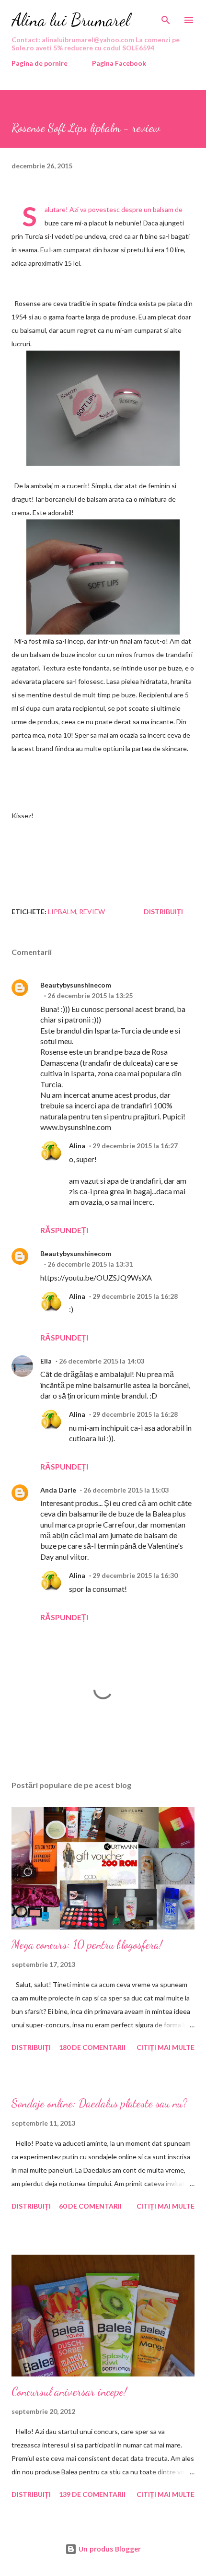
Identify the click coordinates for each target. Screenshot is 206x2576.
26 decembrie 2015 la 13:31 (90, 1264)
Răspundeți (64, 1230)
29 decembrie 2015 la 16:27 (135, 1146)
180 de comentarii (92, 2047)
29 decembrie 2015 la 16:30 (135, 1575)
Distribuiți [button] (163, 912)
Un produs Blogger (109, 2549)
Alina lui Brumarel (71, 20)
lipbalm (62, 912)
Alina (77, 1146)
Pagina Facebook (119, 63)
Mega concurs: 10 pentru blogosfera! (87, 1945)
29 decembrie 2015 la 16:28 (135, 1296)
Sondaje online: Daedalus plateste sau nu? (99, 2103)
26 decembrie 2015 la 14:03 (102, 1361)
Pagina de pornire (40, 63)
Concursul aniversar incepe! (69, 2392)
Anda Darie (58, 1490)
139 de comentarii (92, 2494)
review (92, 912)
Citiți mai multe (166, 2047)
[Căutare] (166, 17)
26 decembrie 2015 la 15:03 (126, 1490)
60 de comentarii (90, 2206)
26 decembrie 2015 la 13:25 (90, 995)
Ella (46, 1361)
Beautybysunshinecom (76, 985)
